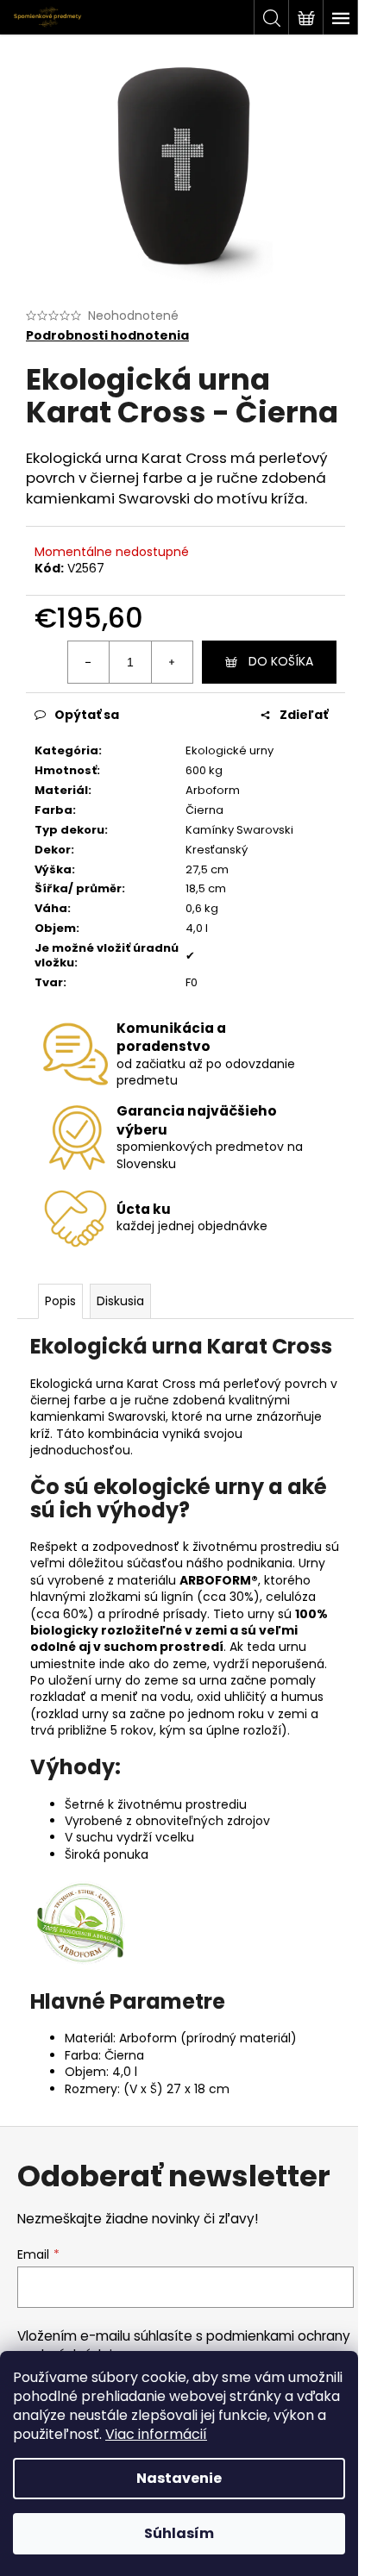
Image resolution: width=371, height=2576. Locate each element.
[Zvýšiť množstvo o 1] (172, 662)
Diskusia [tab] (120, 1301)
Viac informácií (156, 2434)
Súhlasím (179, 2533)
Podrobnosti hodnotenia (107, 336)
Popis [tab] (60, 1301)
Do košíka (281, 661)
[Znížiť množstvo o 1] (89, 662)
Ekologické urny (230, 750)
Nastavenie (179, 2478)
